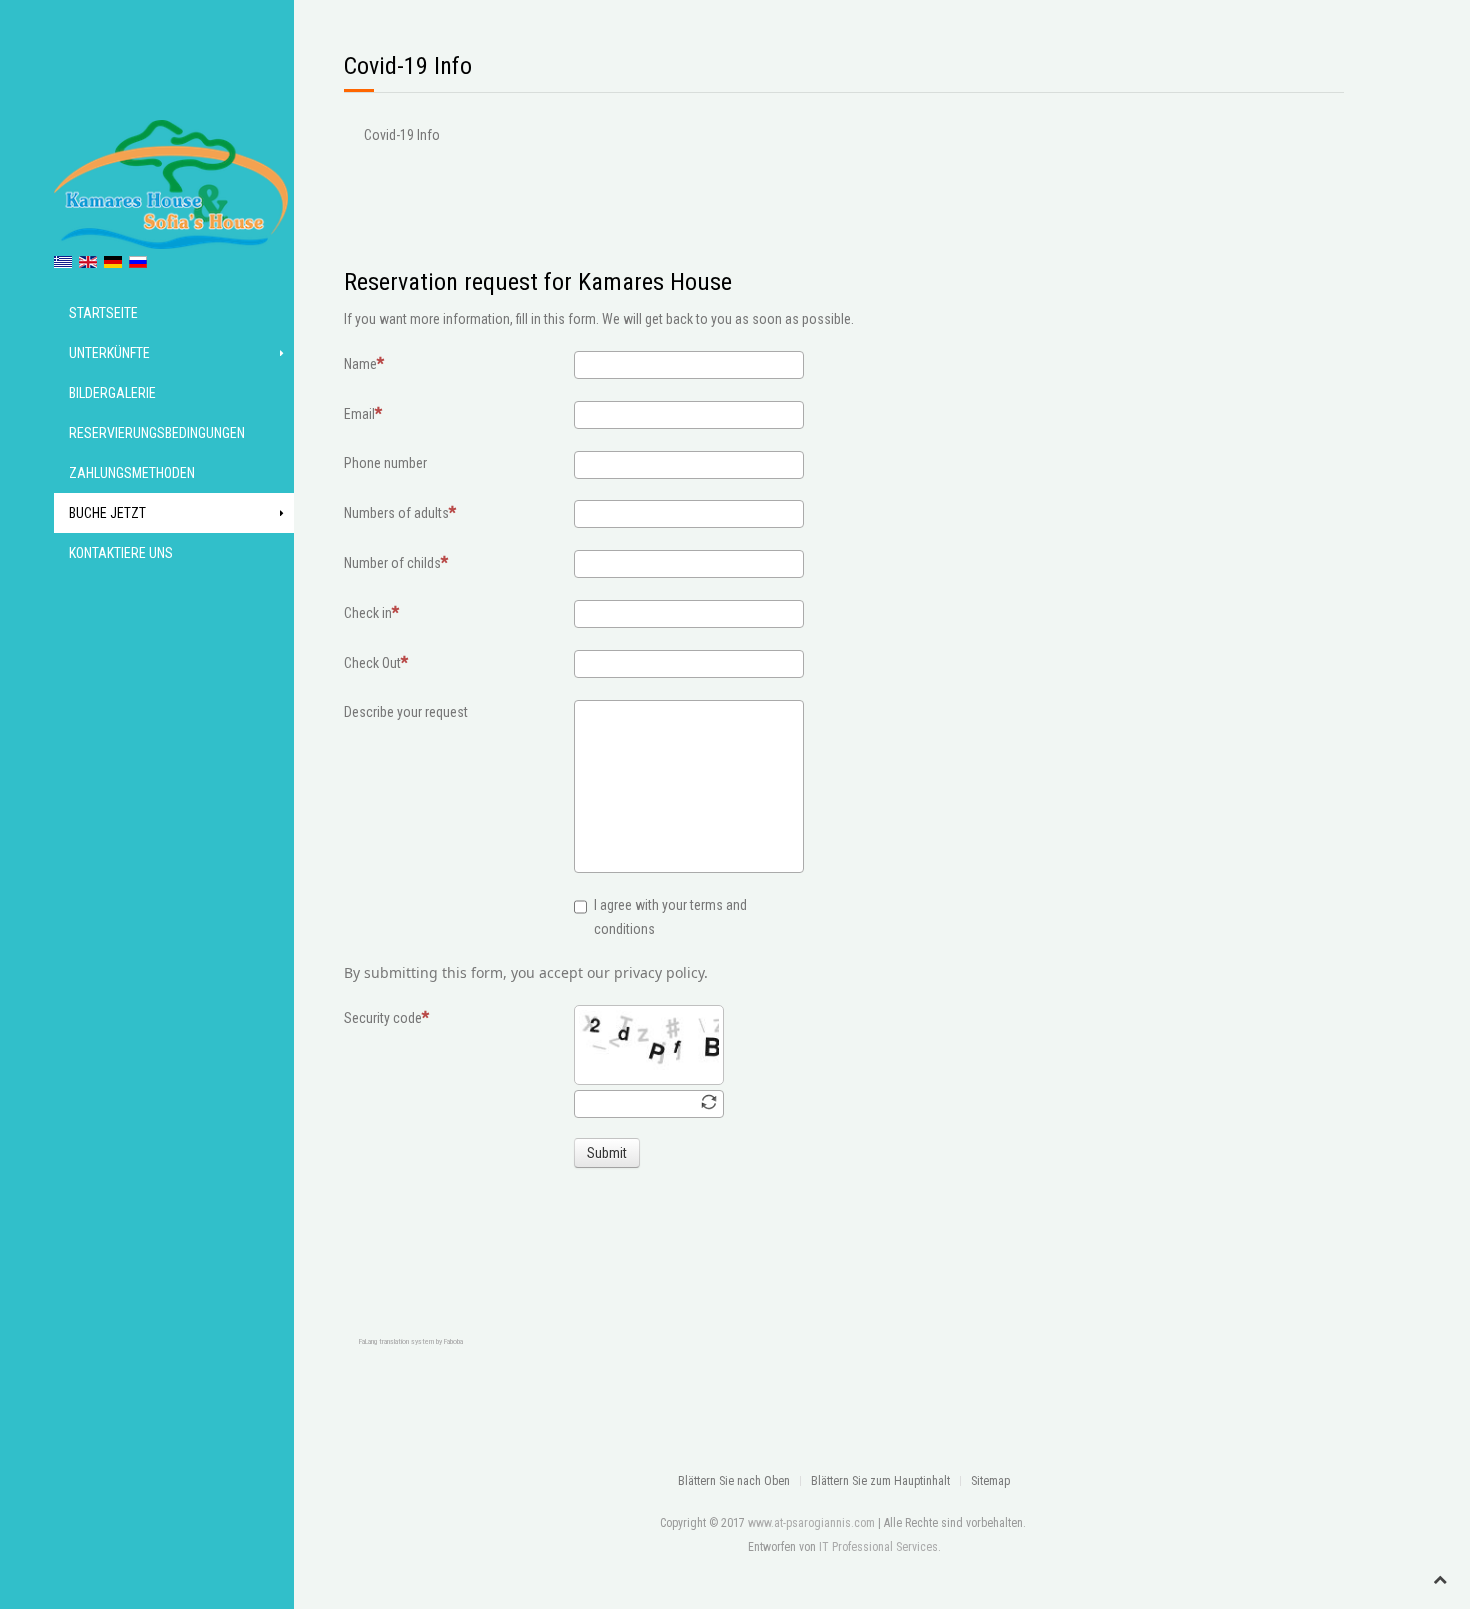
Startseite (103, 313)
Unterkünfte (109, 353)
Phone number (385, 463)
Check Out (372, 663)
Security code (383, 1018)
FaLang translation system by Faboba (411, 1341)
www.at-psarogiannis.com (811, 1523)
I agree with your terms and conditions (670, 917)
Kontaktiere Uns (121, 553)
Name (360, 364)
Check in (368, 613)
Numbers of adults (396, 513)
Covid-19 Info (402, 135)
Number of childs (392, 563)
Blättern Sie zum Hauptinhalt (880, 1481)
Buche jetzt (107, 513)
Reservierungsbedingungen (157, 433)
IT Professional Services (878, 1547)
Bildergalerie (112, 393)
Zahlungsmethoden (132, 473)
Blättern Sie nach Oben (734, 1481)
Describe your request (406, 712)
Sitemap (990, 1481)
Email (359, 414)
